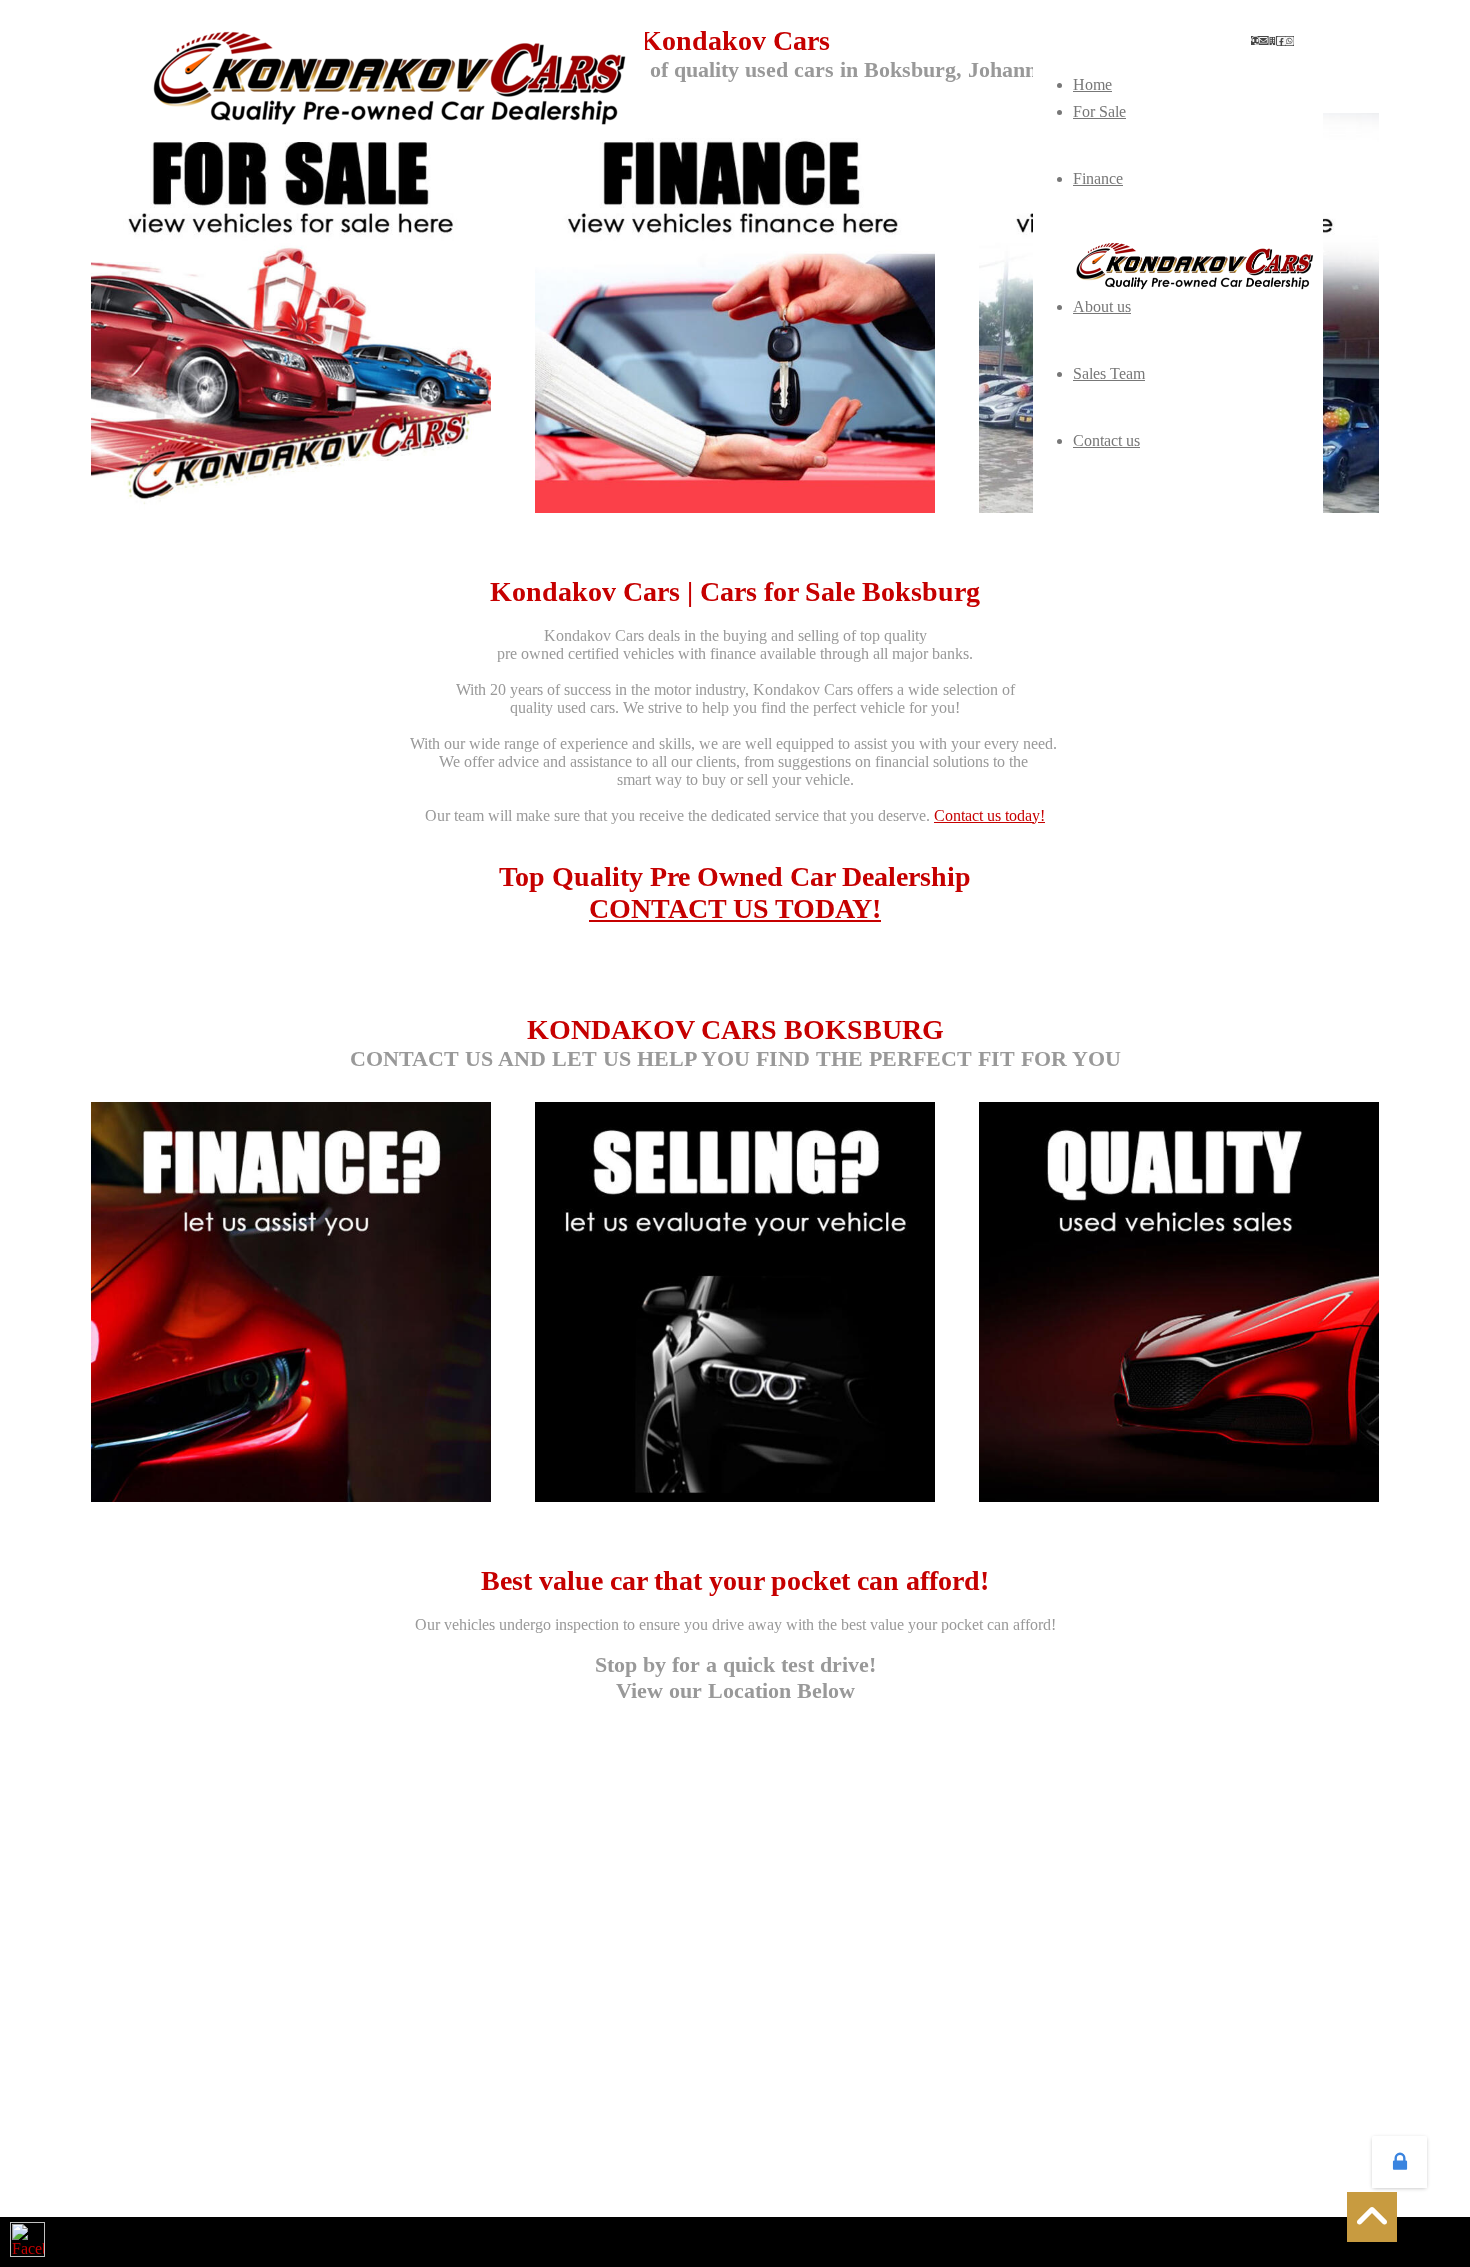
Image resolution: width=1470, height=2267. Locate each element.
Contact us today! (989, 815)
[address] (1272, 41)
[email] (1263, 40)
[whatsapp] (1289, 41)
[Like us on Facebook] (27, 2239)
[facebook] (1281, 41)
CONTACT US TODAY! (735, 908)
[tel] (1255, 40)
